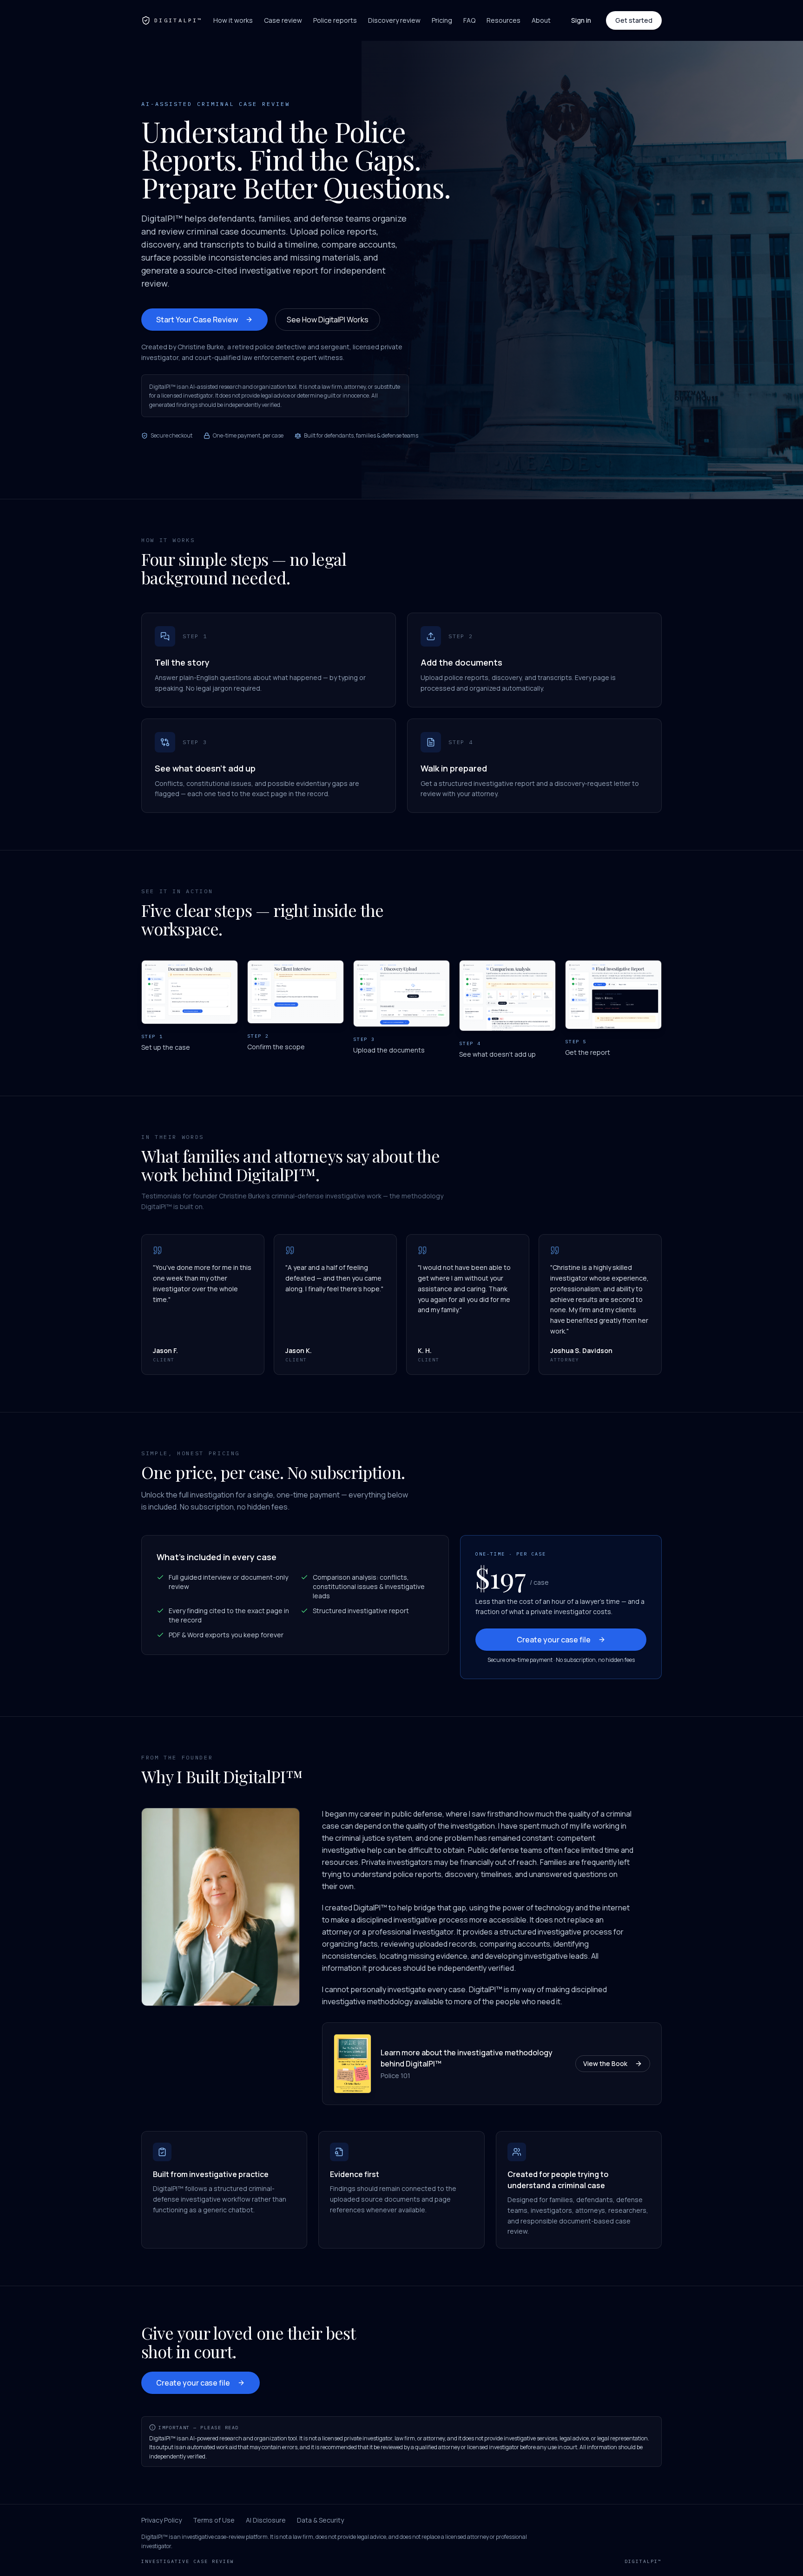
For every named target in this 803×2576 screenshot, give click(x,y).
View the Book (605, 2063)
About (541, 20)
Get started (634, 20)
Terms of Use (214, 2520)
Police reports (335, 20)
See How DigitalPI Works (328, 320)
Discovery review (394, 20)
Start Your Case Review (197, 320)
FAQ (469, 20)
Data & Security (320, 2520)
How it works (233, 20)
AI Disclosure (266, 2520)
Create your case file (554, 1640)
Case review (283, 20)
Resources (504, 20)
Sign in (581, 20)
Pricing (442, 20)
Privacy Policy (161, 2520)
